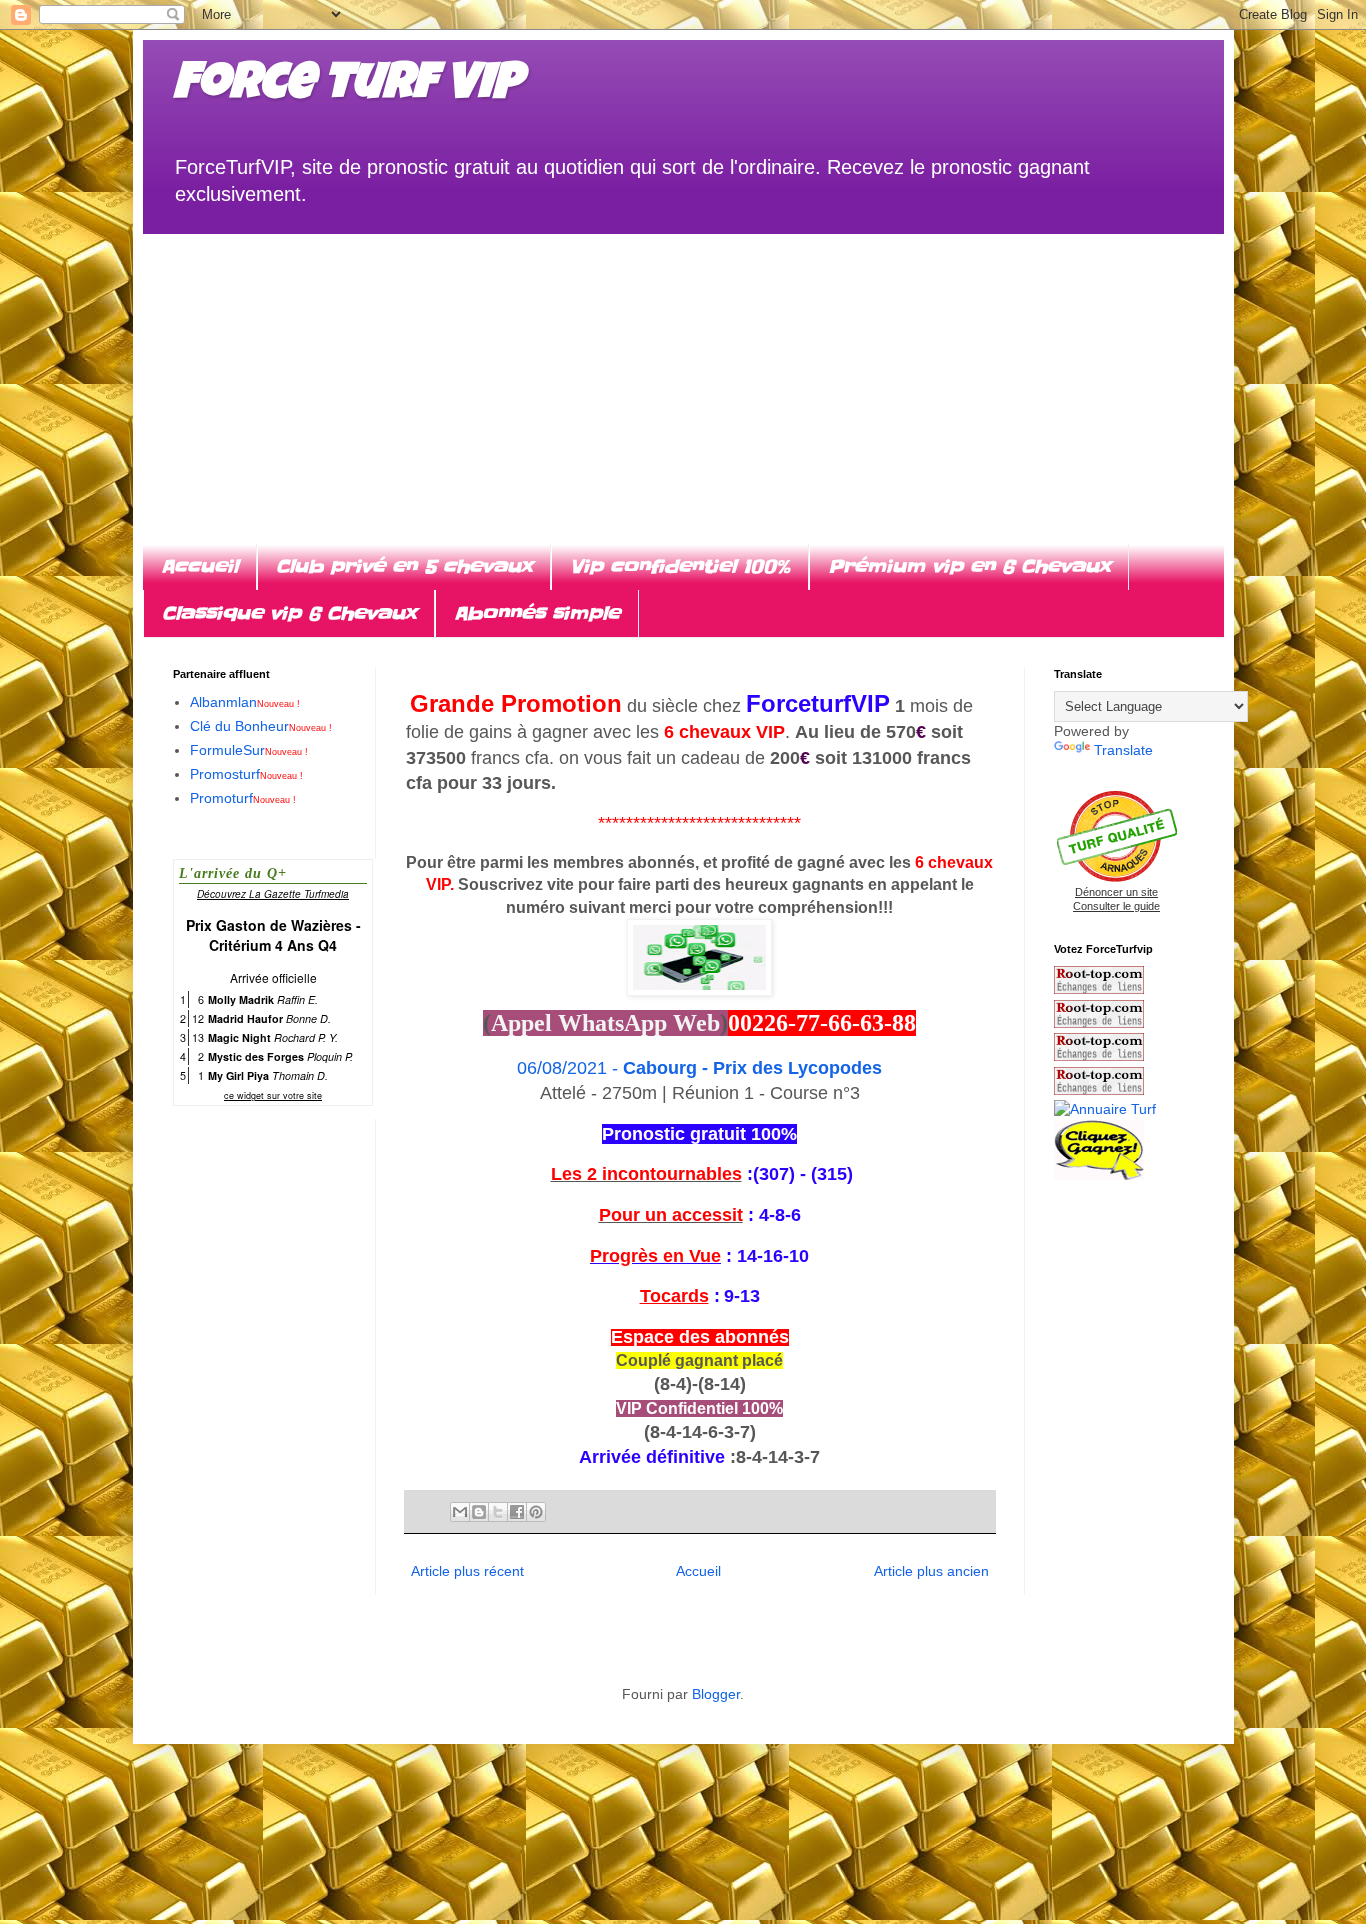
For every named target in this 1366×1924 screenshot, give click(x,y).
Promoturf (243, 798)
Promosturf (246, 774)
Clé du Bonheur (261, 726)
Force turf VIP (347, 87)
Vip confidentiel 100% (680, 566)
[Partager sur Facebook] (517, 1512)
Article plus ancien (931, 1571)
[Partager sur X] (498, 1512)
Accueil (199, 566)
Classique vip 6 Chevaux (289, 613)
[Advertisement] (683, 374)
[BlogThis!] (479, 1512)
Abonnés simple (537, 613)
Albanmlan (245, 702)
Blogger (716, 1694)
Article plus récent (467, 1571)
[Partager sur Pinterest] (536, 1512)
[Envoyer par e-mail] (460, 1512)
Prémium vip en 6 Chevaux (969, 566)
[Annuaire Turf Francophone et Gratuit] (1105, 1109)
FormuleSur (249, 750)
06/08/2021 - (699, 1068)
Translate (1123, 750)
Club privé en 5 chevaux (404, 566)
